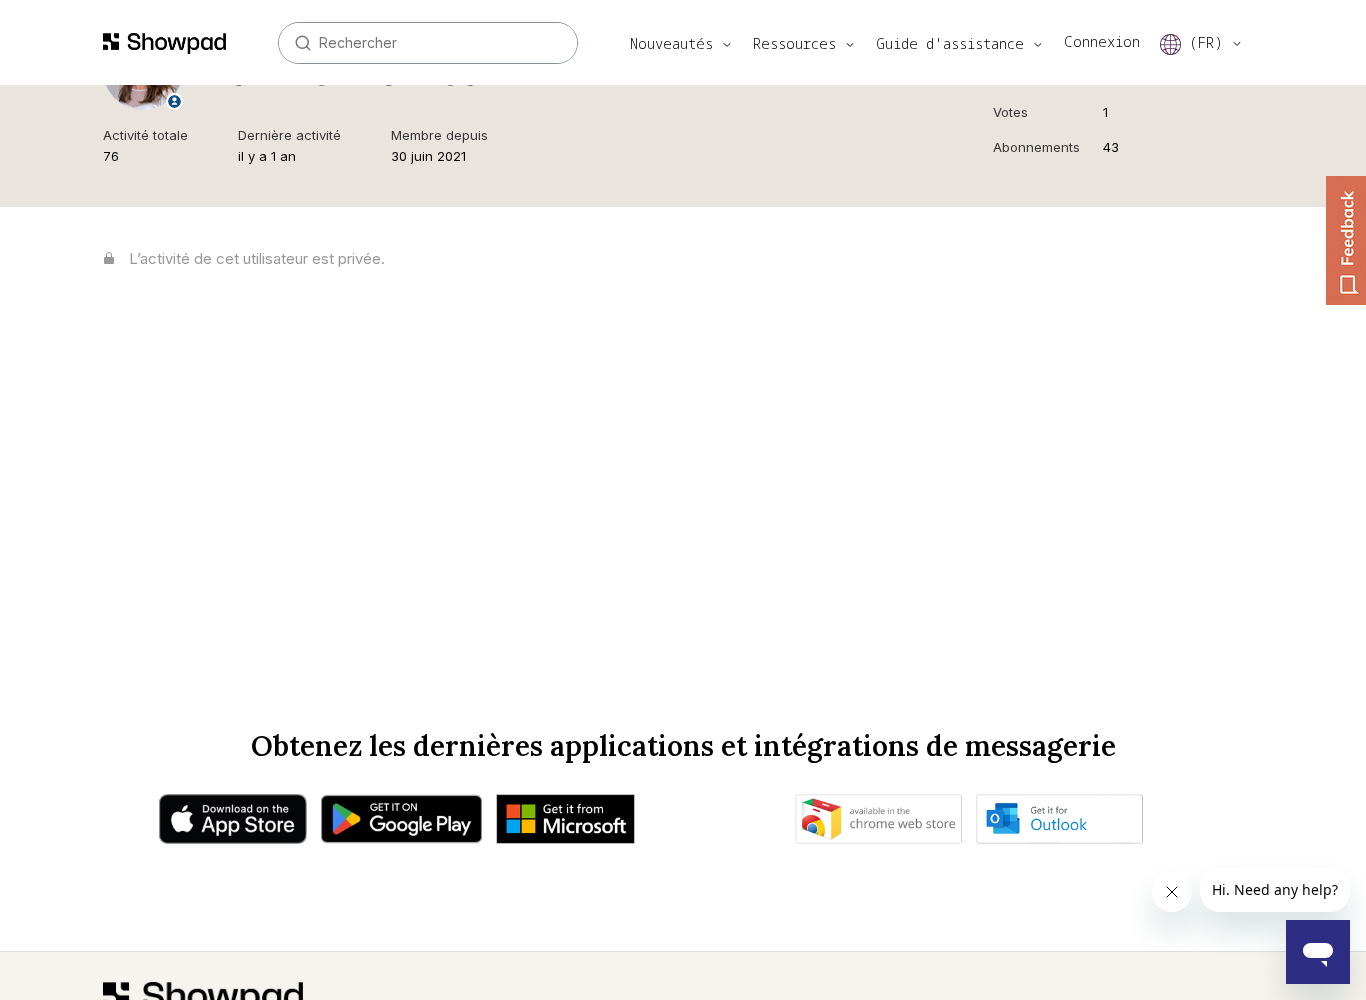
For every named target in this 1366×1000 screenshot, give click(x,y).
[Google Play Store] (401, 824)
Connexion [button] (1102, 41)
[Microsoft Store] (565, 824)
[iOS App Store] (233, 824)
